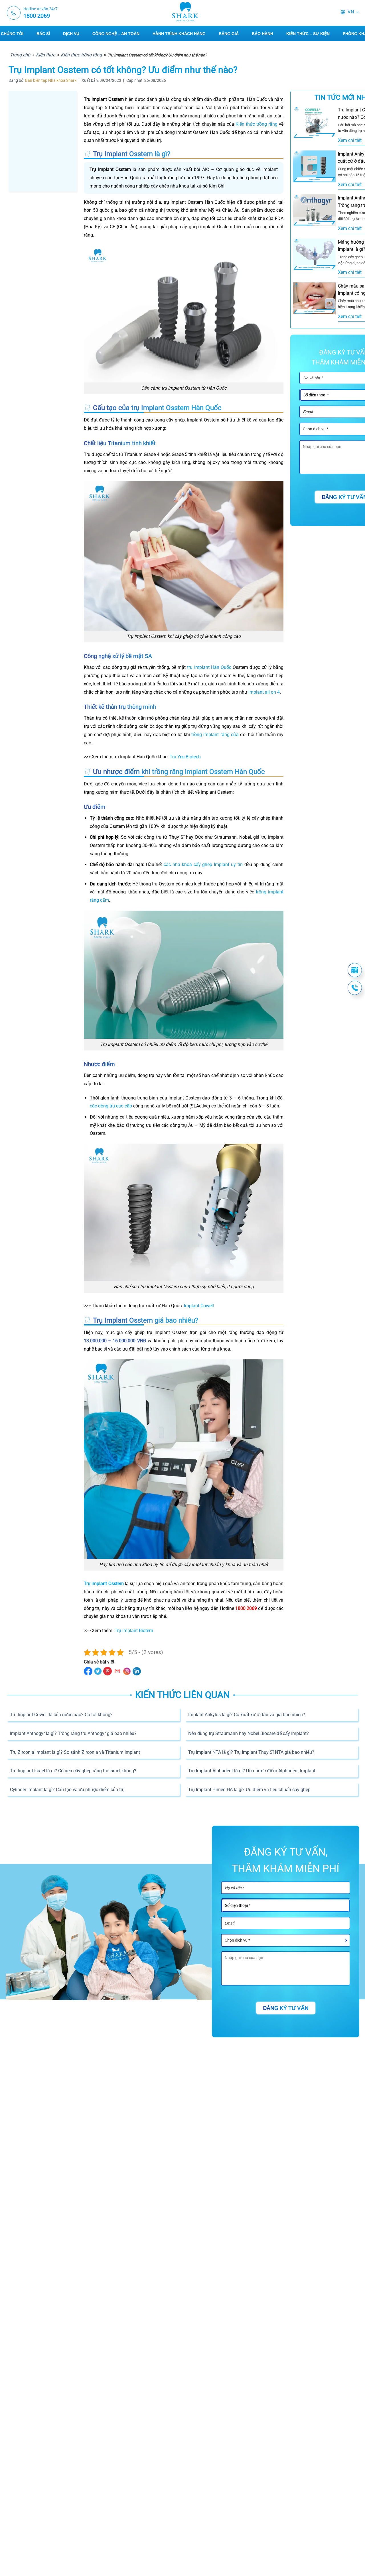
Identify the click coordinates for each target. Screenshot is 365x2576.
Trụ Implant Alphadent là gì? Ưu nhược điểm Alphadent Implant (252, 1771)
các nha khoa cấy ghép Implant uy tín (203, 865)
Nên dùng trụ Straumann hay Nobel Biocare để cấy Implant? (249, 1733)
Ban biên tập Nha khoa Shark (51, 80)
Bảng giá (229, 34)
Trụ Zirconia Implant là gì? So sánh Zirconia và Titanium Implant (75, 1752)
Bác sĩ (43, 34)
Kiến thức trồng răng (81, 55)
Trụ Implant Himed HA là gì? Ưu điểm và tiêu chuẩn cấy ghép (249, 1790)
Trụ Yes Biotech (185, 757)
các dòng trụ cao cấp (111, 1106)
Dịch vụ (71, 34)
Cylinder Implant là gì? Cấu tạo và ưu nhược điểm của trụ (67, 1790)
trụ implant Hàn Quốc (209, 667)
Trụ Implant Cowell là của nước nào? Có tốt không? (61, 1715)
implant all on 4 (264, 692)
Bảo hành (262, 34)
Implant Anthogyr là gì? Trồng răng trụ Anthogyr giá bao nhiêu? (73, 1733)
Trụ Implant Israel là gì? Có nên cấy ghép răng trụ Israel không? (73, 1771)
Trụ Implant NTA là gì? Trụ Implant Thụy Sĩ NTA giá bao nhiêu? (251, 1752)
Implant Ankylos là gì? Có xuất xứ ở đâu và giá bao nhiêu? (247, 1715)
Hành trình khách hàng (179, 34)
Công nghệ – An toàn (116, 34)
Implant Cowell (199, 1306)
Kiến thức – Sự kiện (308, 34)
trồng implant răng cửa (215, 735)
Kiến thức (45, 55)
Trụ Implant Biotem (134, 1631)
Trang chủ (20, 55)
